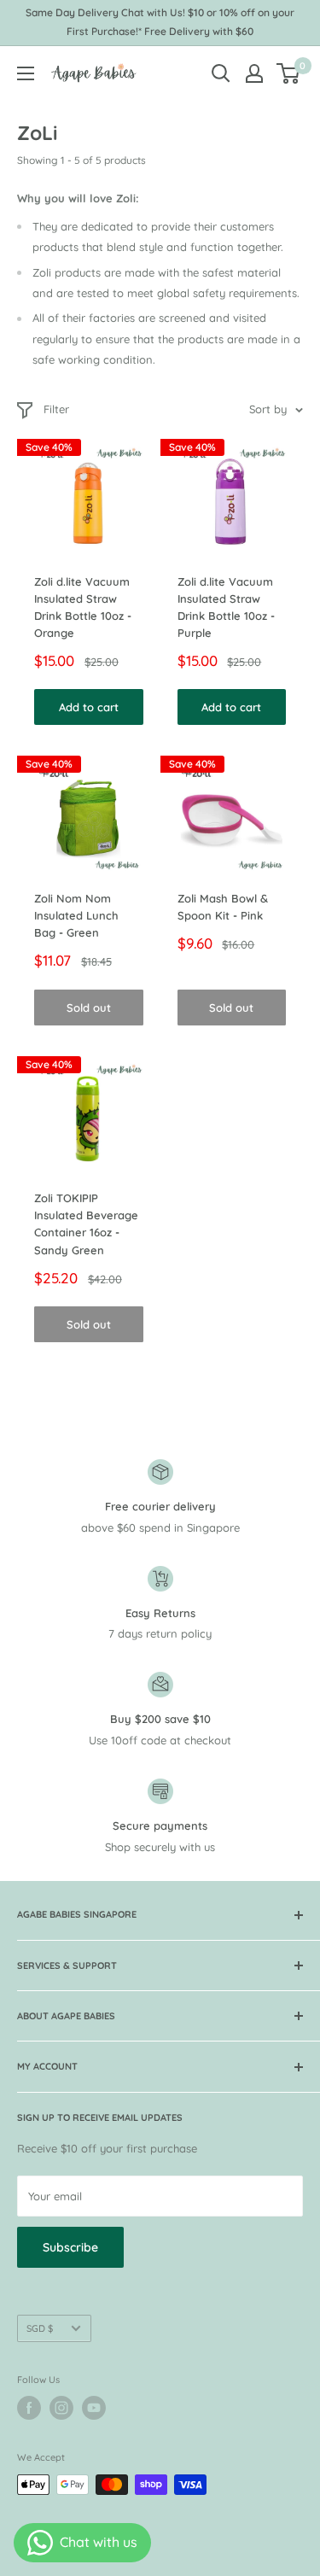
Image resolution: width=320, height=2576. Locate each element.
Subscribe (70, 2247)
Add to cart (89, 707)
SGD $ (40, 2328)
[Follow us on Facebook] (29, 2408)
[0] (289, 73)
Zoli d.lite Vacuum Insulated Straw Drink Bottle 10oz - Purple (226, 607)
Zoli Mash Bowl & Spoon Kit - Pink (223, 907)
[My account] (254, 73)
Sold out (89, 1008)
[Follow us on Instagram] (61, 2408)
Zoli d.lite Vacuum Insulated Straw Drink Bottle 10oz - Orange (83, 607)
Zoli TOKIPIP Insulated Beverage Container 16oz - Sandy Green (86, 1224)
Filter (56, 409)
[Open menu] (26, 73)
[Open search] (221, 73)
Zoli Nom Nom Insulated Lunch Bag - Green (76, 915)
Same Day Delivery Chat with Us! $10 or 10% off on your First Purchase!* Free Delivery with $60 (160, 22)
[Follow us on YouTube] (94, 2408)
